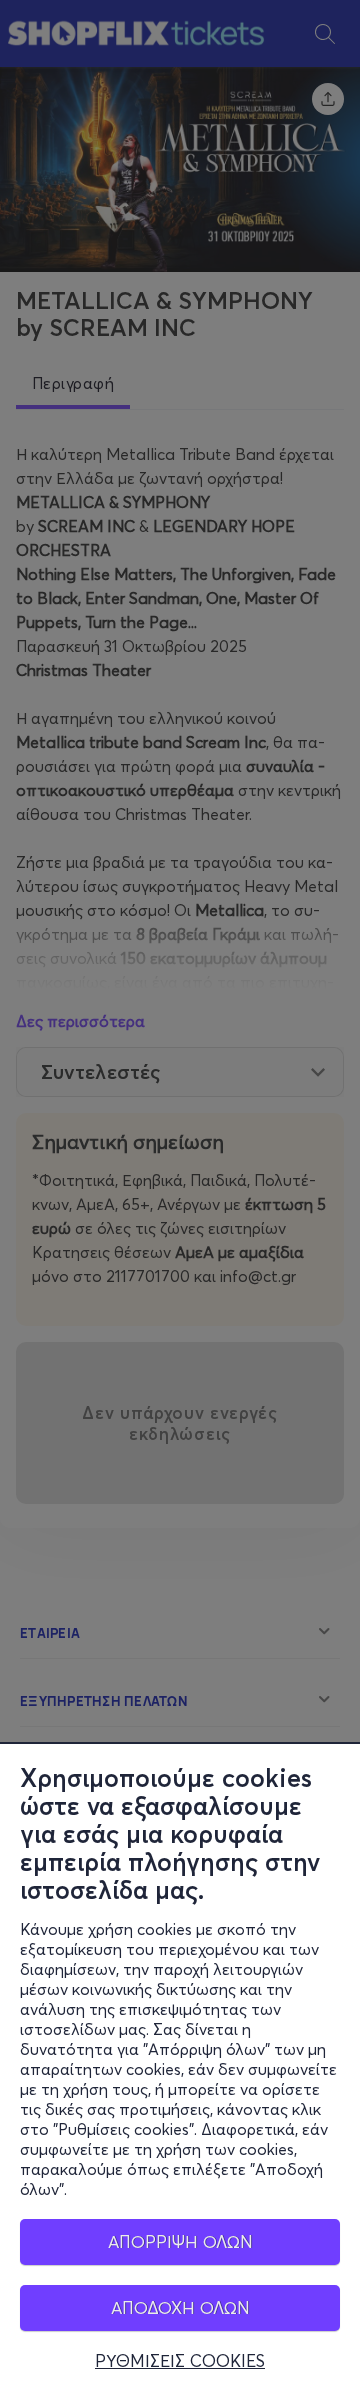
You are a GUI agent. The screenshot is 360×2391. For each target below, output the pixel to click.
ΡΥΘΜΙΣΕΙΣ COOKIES (180, 2361)
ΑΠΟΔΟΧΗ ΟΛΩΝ (180, 2307)
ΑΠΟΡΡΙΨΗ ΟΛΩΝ (180, 2241)
